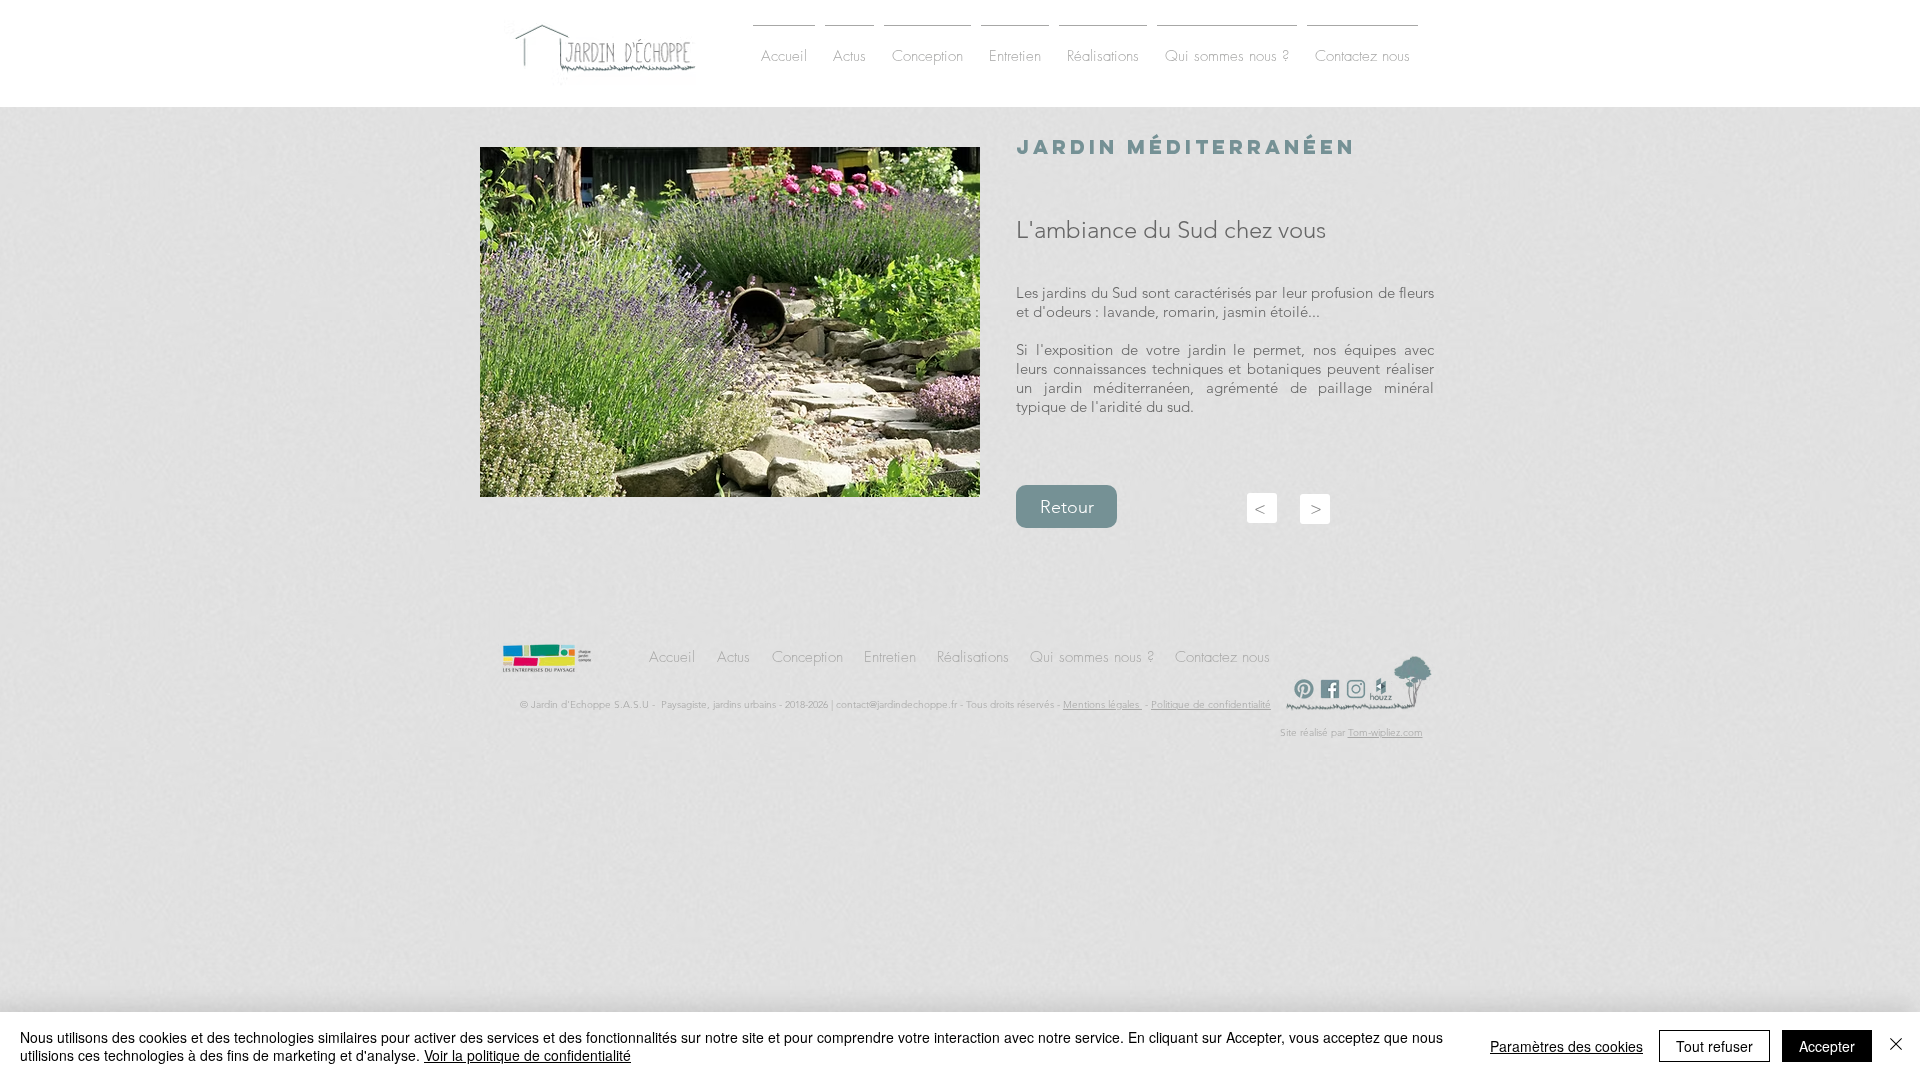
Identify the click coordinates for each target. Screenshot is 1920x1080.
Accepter (1827, 1046)
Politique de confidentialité (1211, 704)
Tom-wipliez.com (1385, 732)
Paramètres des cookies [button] (1566, 1046)
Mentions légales (1102, 704)
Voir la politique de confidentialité (527, 1055)
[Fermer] (1896, 1046)
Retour (1067, 507)
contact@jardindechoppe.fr (896, 704)
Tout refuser (1714, 1046)
